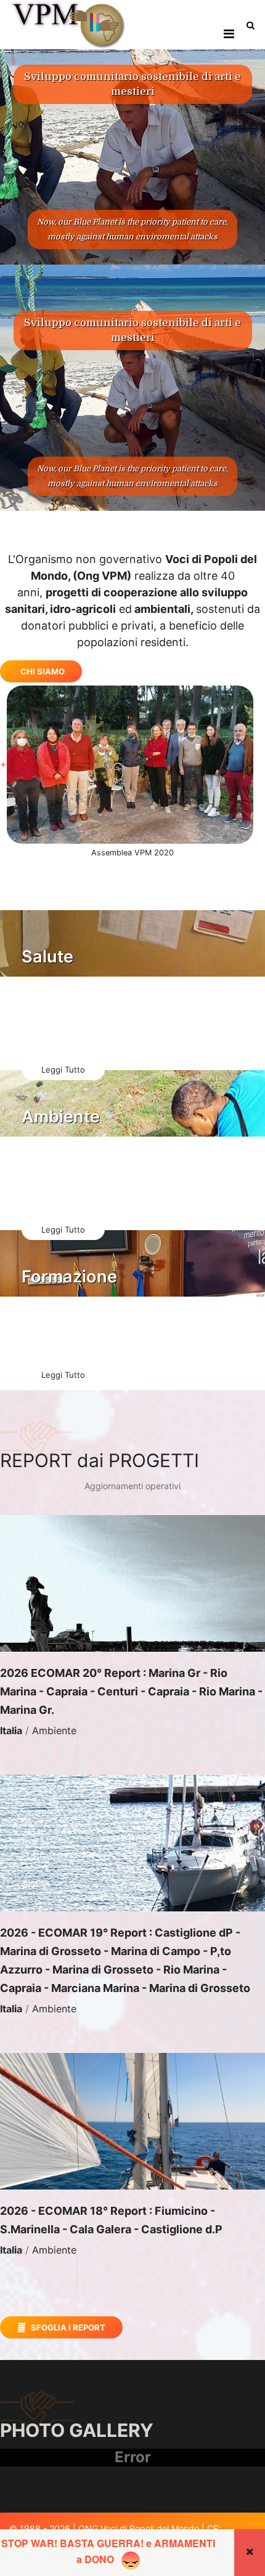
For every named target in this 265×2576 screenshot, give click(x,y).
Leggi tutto (63, 1070)
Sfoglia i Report (67, 2327)
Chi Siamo (43, 671)
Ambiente (54, 1730)
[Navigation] (229, 34)
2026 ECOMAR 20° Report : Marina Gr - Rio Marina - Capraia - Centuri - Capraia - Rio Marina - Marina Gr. (131, 1691)
